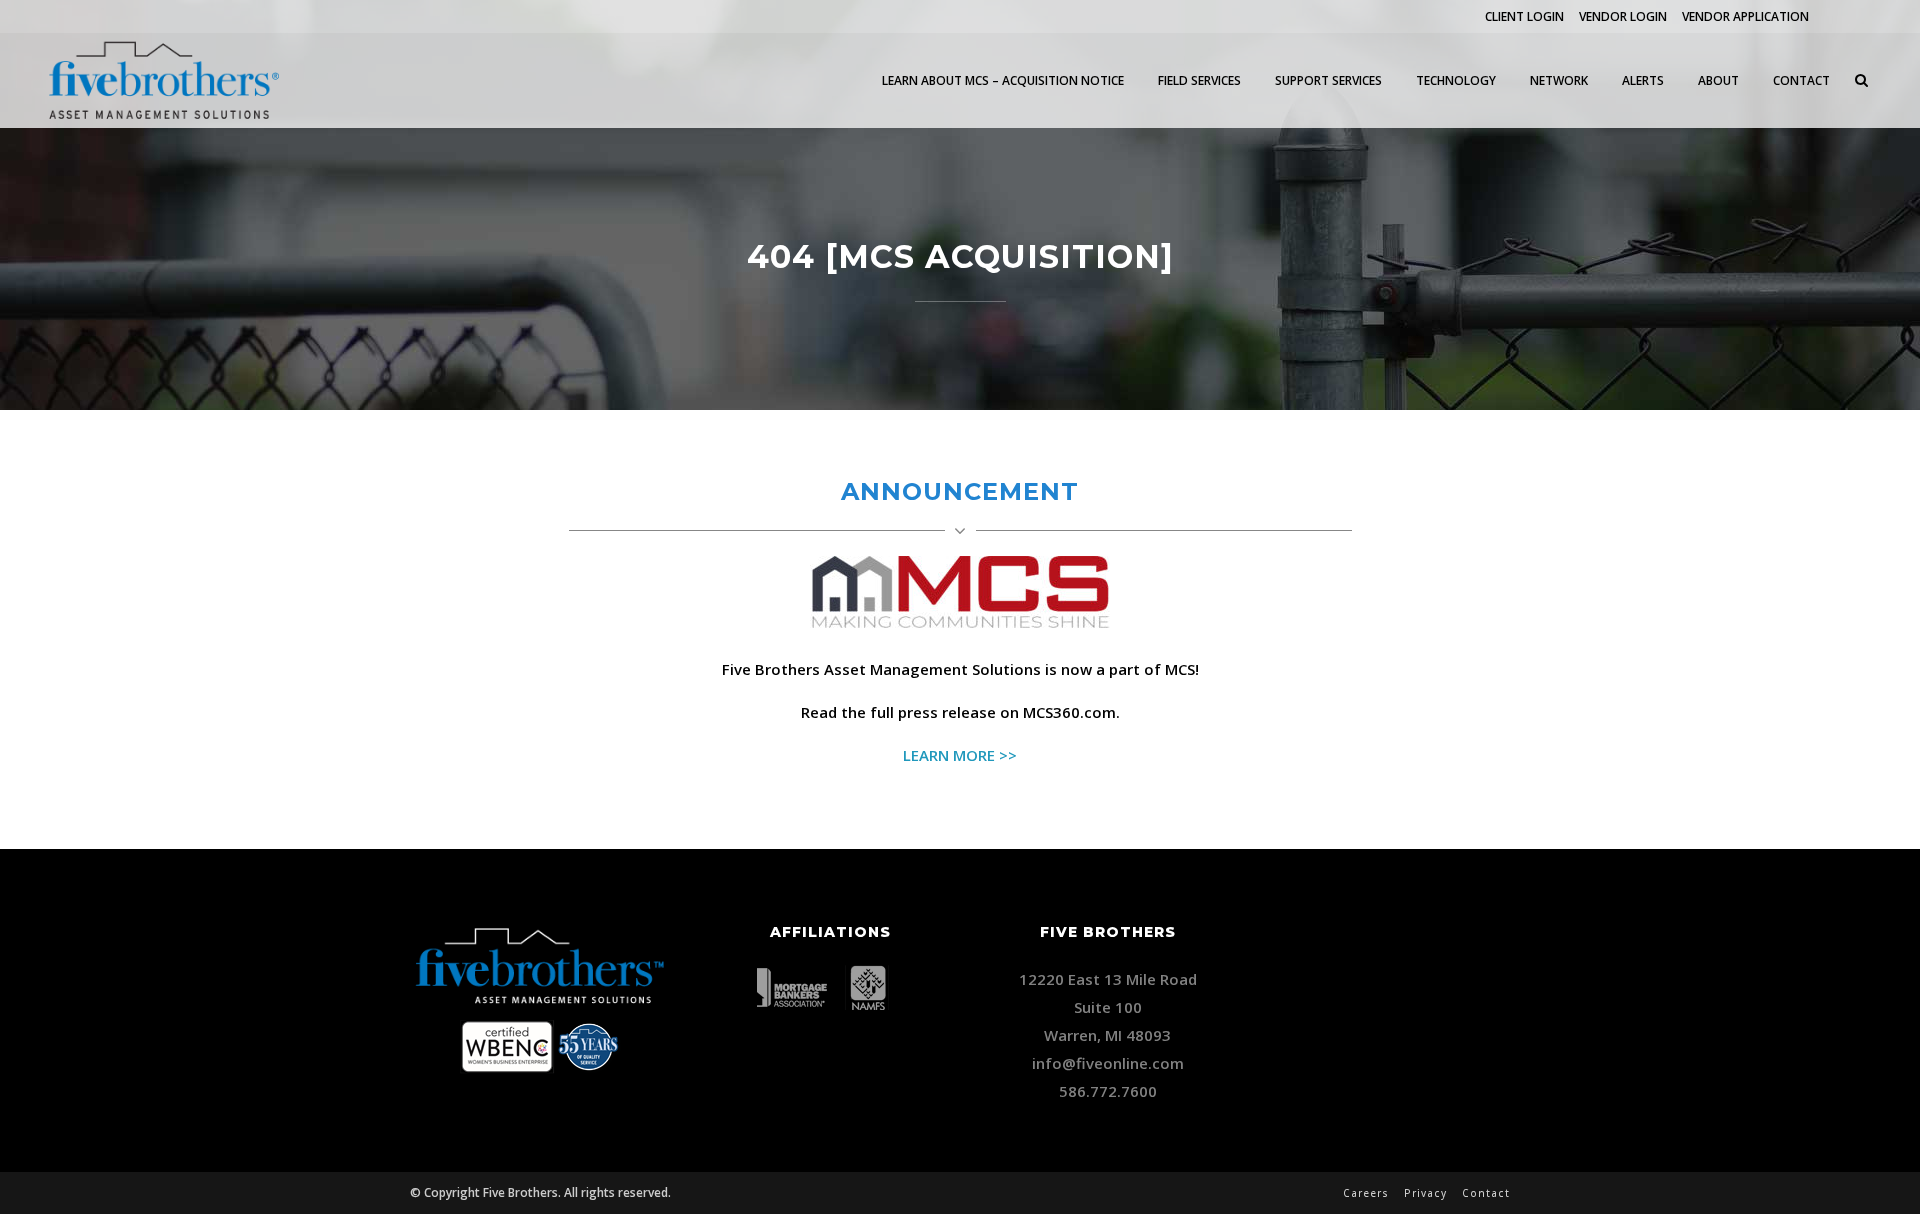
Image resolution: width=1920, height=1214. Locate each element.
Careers (1366, 1193)
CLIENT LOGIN (1524, 16)
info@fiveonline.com (1108, 1063)
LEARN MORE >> (960, 755)
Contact (1486, 1193)
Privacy (1425, 1193)
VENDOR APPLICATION (1745, 16)
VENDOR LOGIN (1623, 16)
